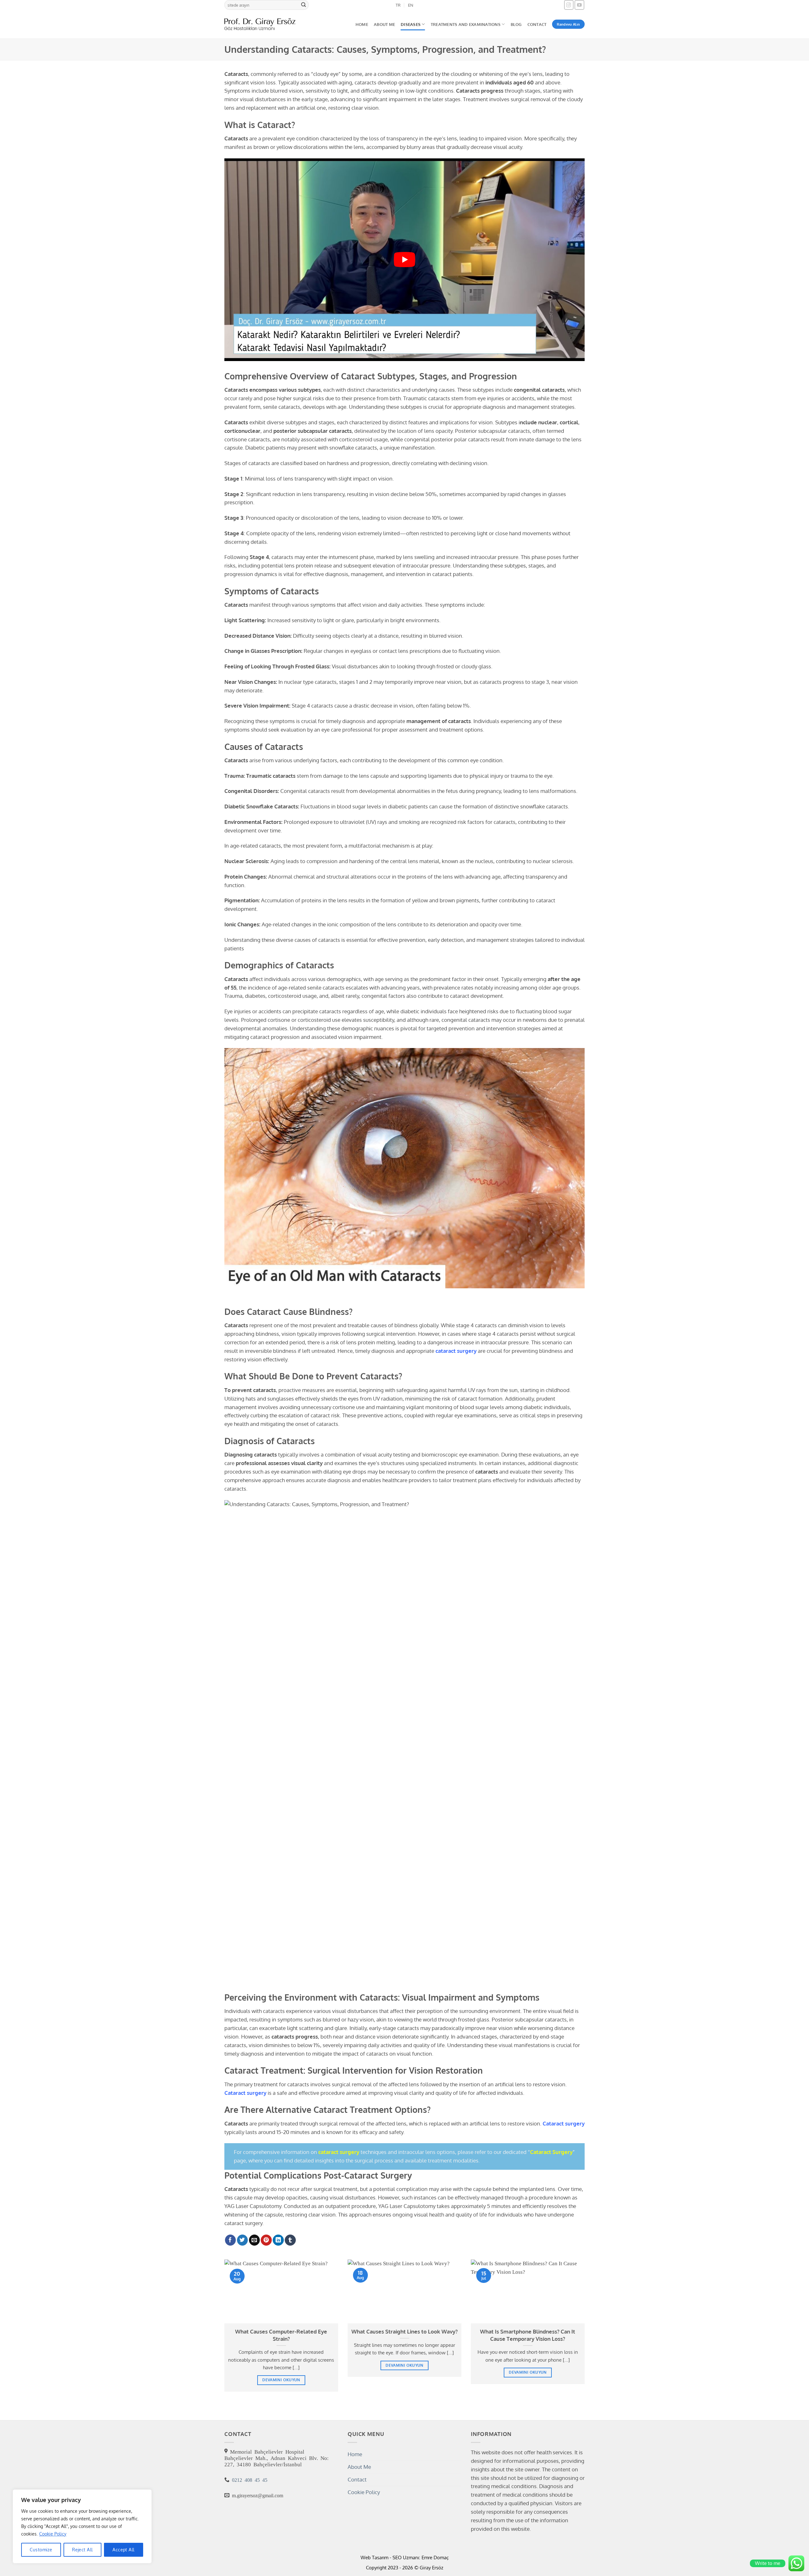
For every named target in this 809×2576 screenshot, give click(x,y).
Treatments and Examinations (466, 24)
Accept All (123, 2550)
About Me (384, 24)
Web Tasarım (374, 2557)
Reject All (82, 2550)
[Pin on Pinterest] (266, 2240)
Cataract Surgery (551, 2152)
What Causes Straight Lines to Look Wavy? (404, 2331)
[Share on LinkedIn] (278, 2240)
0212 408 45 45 (248, 2480)
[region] (82, 2526)
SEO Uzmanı (406, 2557)
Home (362, 24)
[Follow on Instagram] (569, 5)
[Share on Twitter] (243, 2240)
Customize (41, 2550)
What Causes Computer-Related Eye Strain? (281, 2335)
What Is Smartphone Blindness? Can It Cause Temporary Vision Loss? (528, 2335)
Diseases (411, 24)
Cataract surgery (245, 2093)
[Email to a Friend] (255, 2240)
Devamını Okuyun (281, 2380)
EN (411, 5)
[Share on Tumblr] (290, 2240)
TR (398, 5)
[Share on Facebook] (231, 2240)
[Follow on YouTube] (579, 5)
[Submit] (304, 5)
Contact (537, 24)
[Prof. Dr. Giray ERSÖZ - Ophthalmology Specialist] (260, 24)
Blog (516, 24)
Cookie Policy (53, 2534)
